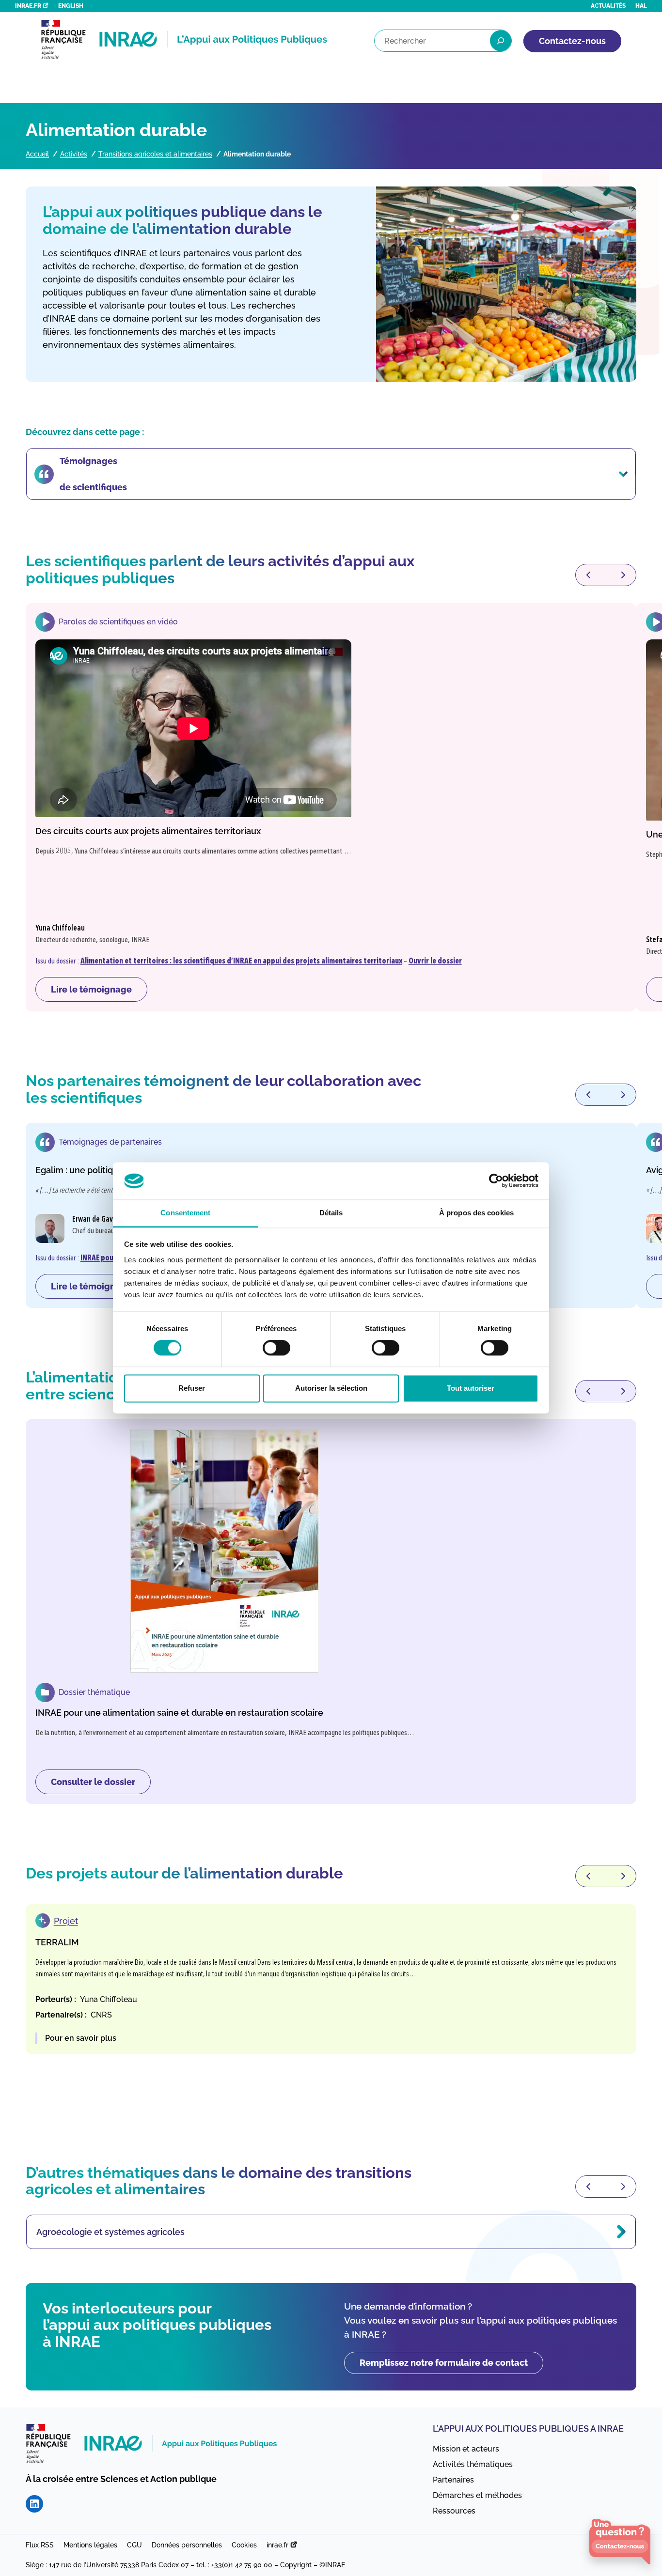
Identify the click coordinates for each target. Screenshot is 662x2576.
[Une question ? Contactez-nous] (620, 2542)
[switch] (276, 1348)
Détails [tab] (331, 1213)
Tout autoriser (471, 1388)
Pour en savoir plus (81, 2039)
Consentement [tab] (185, 1213)
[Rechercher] (501, 41)
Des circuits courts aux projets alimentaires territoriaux (148, 831)
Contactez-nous (572, 41)
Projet (66, 1921)
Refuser (192, 1388)
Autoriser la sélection (331, 1388)
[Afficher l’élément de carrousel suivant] (623, 575)
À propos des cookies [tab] (476, 1213)
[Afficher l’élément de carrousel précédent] (588, 575)
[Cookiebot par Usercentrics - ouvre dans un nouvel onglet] (496, 1181)
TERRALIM (57, 1942)
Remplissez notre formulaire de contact (444, 2363)
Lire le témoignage (99, 993)
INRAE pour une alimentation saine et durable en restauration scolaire (179, 1713)
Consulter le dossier (100, 1785)
